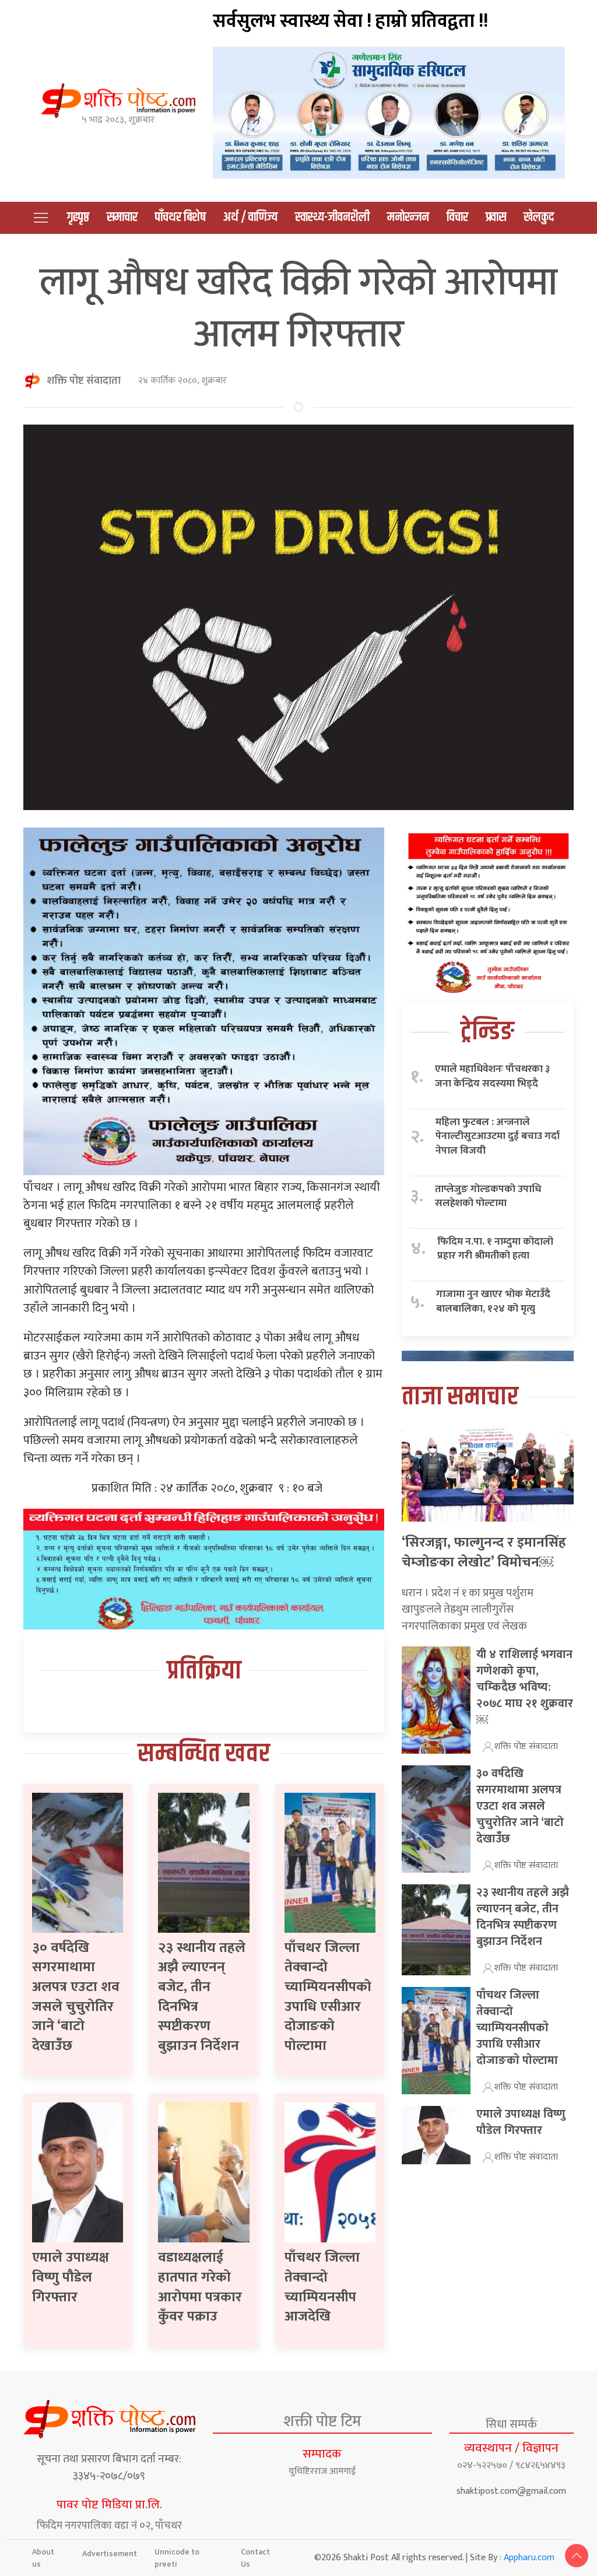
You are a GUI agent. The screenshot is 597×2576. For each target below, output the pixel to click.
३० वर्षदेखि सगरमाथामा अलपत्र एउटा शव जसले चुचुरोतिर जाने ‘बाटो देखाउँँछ (76, 1997)
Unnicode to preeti (177, 2558)
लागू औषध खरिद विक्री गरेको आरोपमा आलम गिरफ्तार (298, 308)
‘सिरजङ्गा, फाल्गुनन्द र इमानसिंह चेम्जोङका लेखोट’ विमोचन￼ (484, 1552)
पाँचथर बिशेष (180, 218)
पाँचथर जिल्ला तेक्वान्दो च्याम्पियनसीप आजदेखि (322, 2287)
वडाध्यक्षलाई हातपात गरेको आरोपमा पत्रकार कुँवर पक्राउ (200, 2287)
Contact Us (255, 2558)
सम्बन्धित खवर (204, 1754)
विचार (457, 218)
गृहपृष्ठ (78, 218)
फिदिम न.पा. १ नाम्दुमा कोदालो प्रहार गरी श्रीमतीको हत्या (495, 1249)
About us (43, 2558)
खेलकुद (539, 218)
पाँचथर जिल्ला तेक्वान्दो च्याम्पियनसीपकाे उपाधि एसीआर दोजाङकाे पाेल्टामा (328, 1997)
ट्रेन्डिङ (487, 1032)
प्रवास (496, 218)
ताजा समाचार (460, 1397)
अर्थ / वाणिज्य (250, 218)
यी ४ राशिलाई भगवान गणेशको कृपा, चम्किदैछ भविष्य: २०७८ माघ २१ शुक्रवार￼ (525, 1687)
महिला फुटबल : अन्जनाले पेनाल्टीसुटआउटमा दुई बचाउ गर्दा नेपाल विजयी (498, 1137)
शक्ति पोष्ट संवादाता (84, 381)
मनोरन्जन (408, 218)
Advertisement (110, 2554)
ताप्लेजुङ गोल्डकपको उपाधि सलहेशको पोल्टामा (488, 1196)
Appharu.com (529, 2558)
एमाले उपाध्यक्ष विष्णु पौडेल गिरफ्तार (71, 2277)
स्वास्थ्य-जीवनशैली (332, 218)
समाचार (122, 218)
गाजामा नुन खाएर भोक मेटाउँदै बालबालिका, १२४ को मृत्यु (493, 1301)
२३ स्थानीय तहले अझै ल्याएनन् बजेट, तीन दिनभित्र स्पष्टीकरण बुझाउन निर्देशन (202, 1997)
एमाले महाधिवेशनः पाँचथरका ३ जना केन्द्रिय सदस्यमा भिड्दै (492, 1076)
